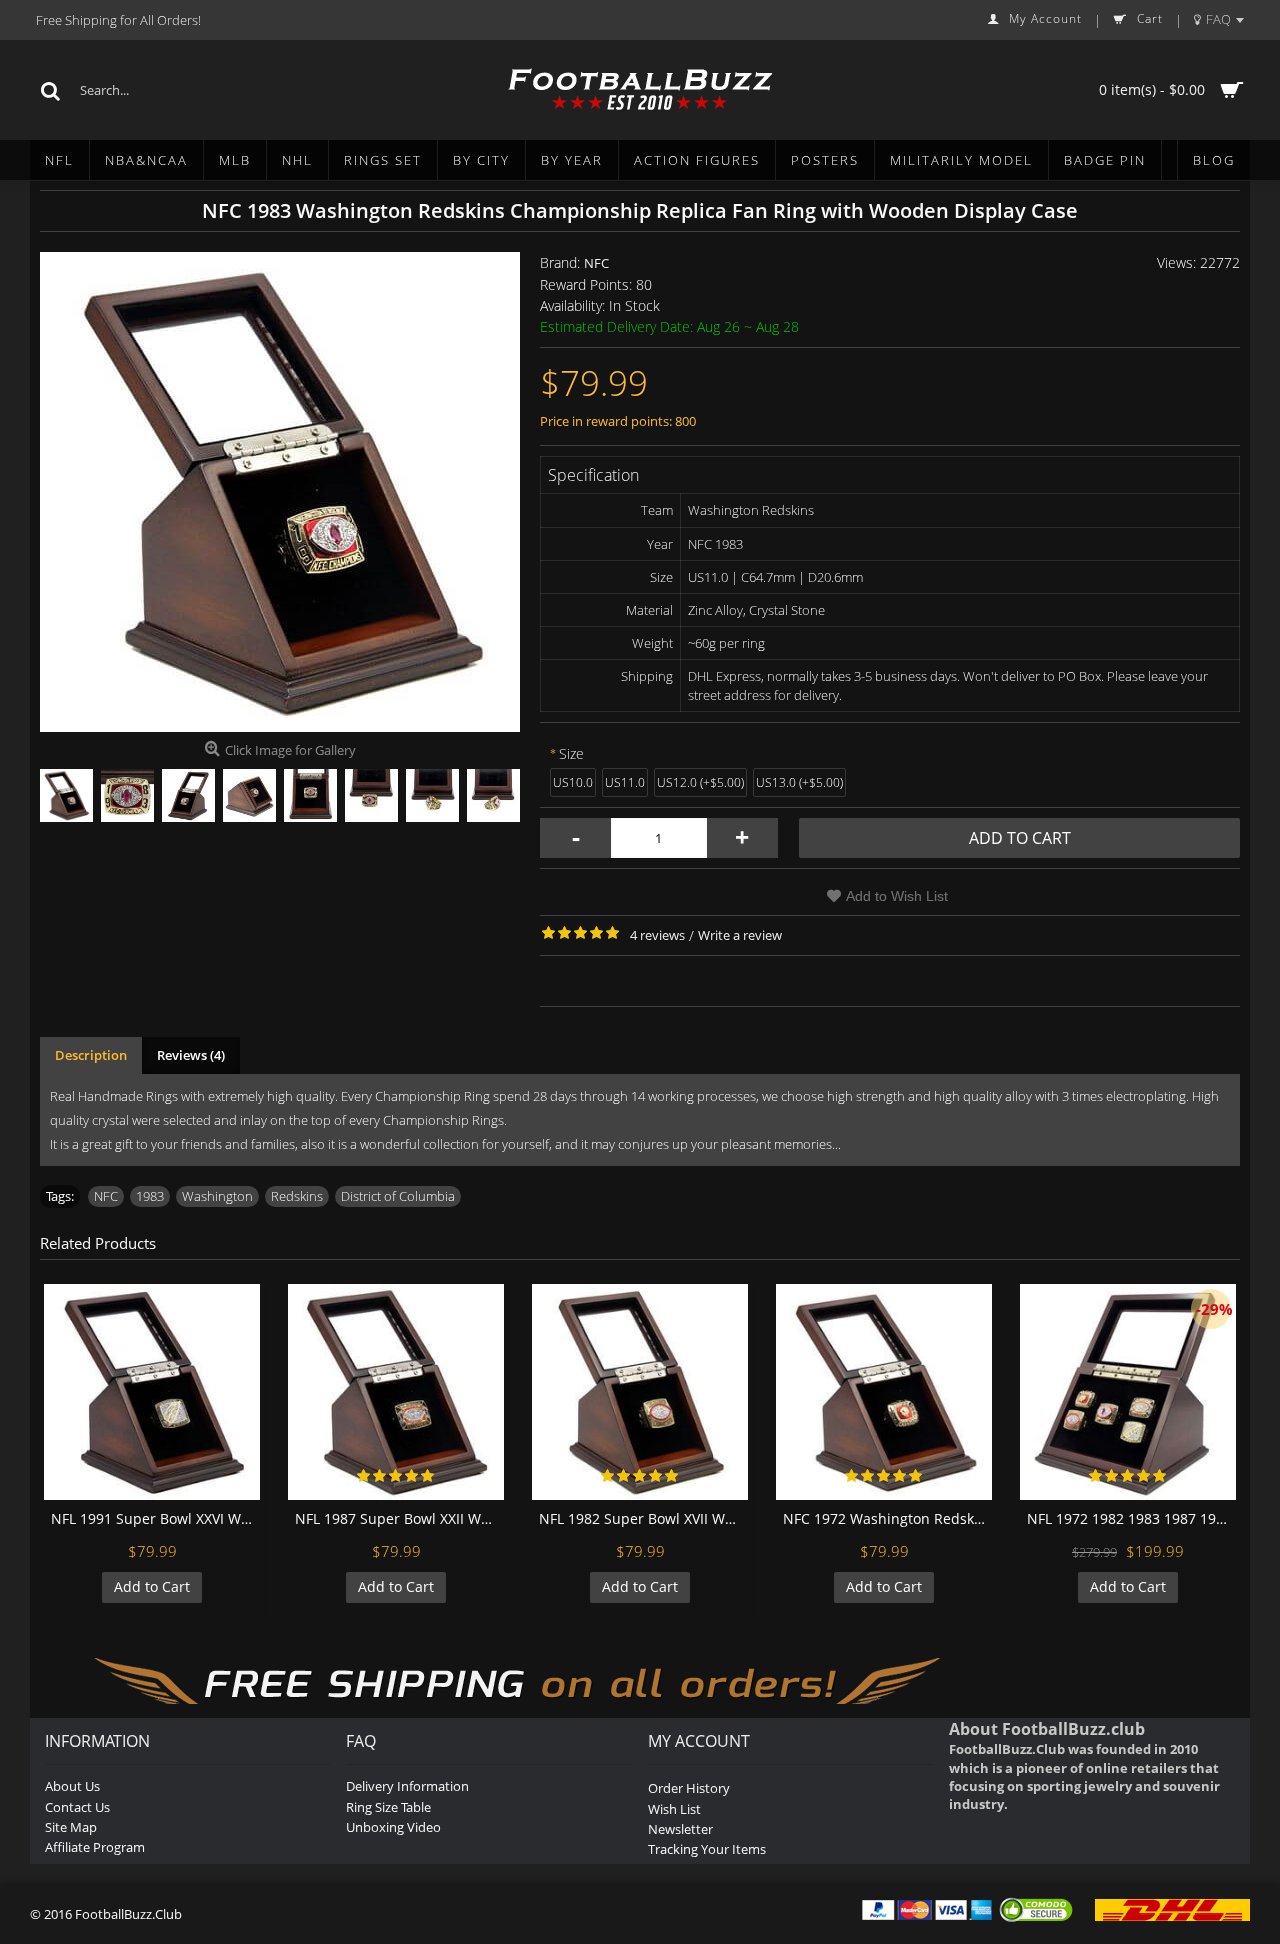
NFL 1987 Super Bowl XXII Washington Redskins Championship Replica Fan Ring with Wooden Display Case (399, 1518)
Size (571, 753)
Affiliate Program (95, 1847)
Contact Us (77, 1807)
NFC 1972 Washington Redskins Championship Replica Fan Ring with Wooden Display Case (887, 1518)
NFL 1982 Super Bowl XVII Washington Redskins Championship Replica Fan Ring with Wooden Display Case (643, 1518)
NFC (596, 263)
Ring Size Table (388, 1807)
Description (91, 1055)
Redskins (297, 1196)
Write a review (740, 935)
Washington (217, 1196)
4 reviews (657, 935)
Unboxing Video (393, 1827)
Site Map (71, 1827)
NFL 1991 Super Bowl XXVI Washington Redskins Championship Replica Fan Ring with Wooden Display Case (155, 1518)
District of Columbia (398, 1196)
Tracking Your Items (707, 1849)
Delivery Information (407, 1786)
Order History (689, 1788)
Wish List (674, 1809)
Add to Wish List (897, 896)
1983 (150, 1196)
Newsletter (680, 1829)
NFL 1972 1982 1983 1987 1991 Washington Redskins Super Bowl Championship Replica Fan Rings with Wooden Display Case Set (1131, 1518)
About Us (72, 1786)
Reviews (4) (191, 1055)
